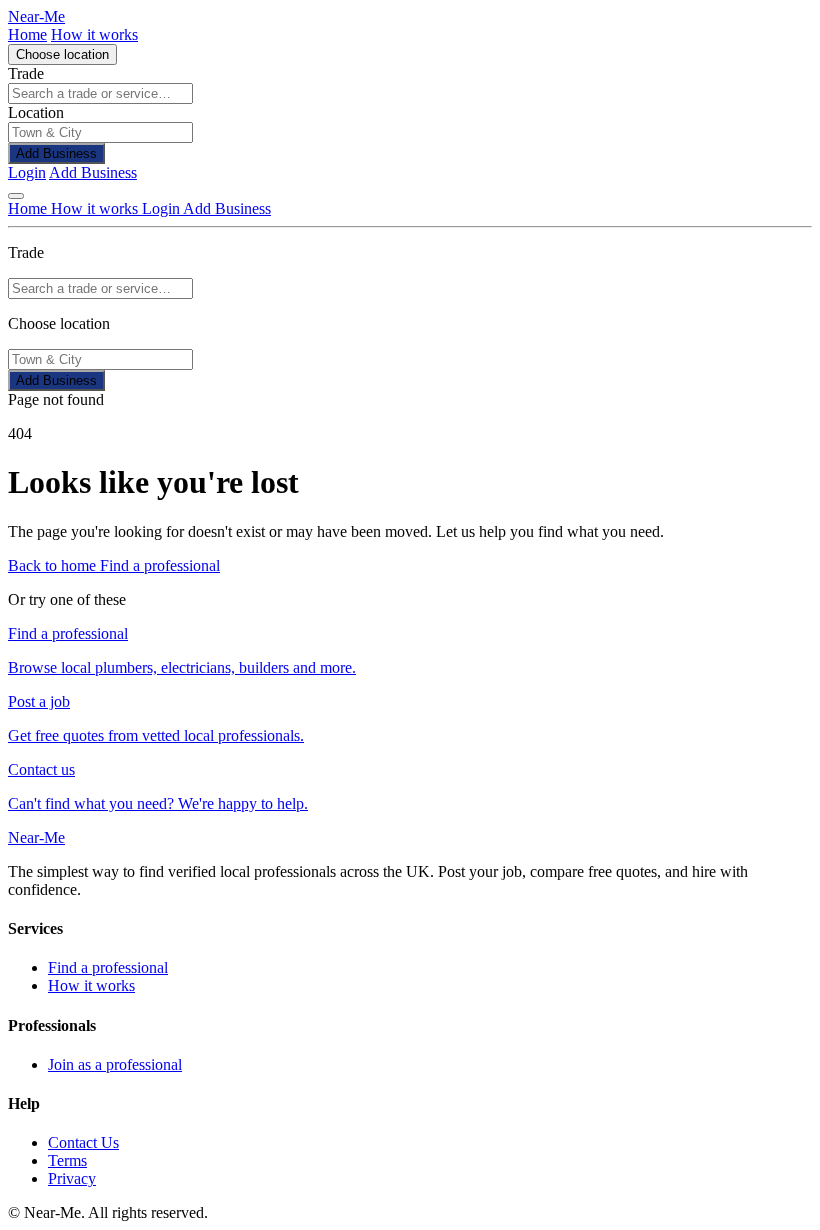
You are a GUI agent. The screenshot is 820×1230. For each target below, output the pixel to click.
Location (36, 112)
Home (27, 34)
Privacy (72, 1178)
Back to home (54, 565)
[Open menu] (16, 196)
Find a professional (160, 565)
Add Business (56, 153)
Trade (26, 73)
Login (27, 172)
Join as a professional (115, 1064)
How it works (94, 34)
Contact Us (83, 1142)
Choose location (62, 54)
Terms (67, 1160)
